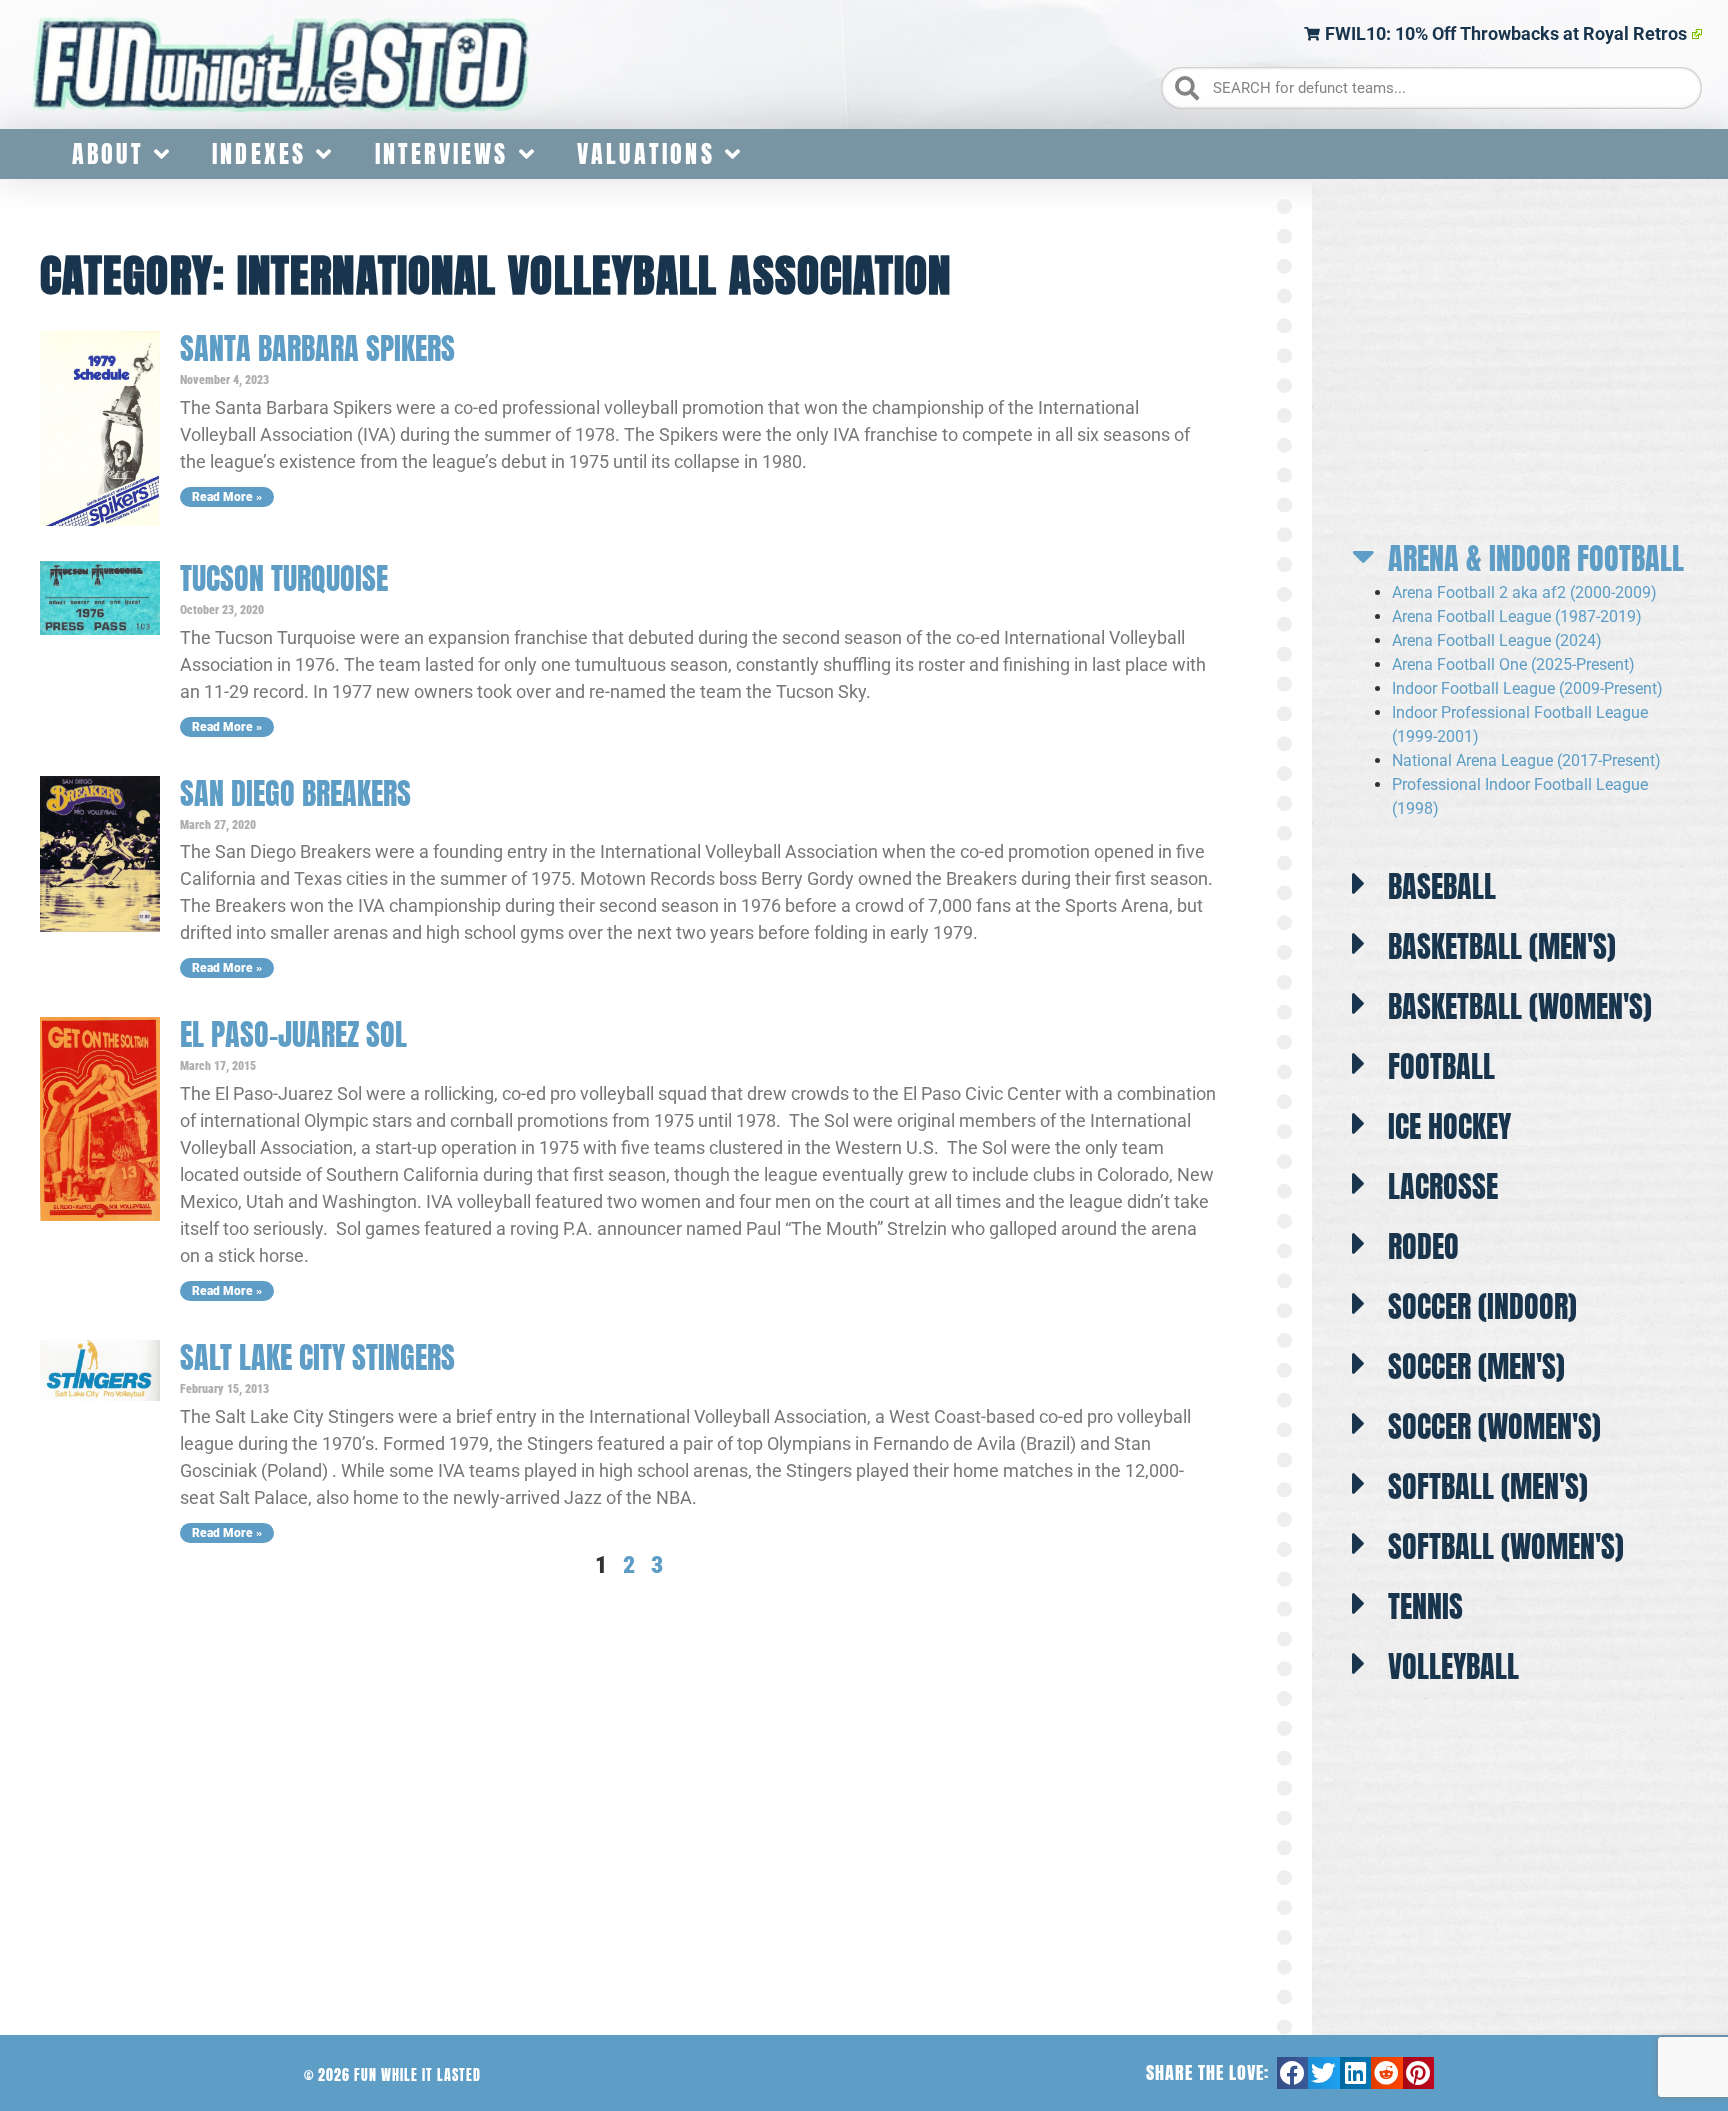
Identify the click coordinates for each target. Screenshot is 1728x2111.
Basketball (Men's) (1502, 946)
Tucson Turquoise (284, 578)
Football (1441, 1066)
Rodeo (1423, 1246)
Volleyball (1453, 1666)
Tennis (1425, 1606)
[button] (1520, 553)
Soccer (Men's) (1476, 1366)
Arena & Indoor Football (1536, 558)
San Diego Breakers (295, 793)
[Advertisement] (1521, 360)
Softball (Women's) (1506, 1546)
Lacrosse (1443, 1186)
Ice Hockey (1449, 1126)
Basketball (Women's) (1520, 1006)
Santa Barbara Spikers (317, 348)
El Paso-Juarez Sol (293, 1034)
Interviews (442, 154)
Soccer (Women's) (1494, 1426)
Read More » (227, 497)
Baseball (1442, 886)
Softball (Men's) (1488, 1486)
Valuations (646, 154)
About (108, 154)
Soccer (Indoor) (1482, 1306)
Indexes (259, 154)
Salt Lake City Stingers (317, 1357)
